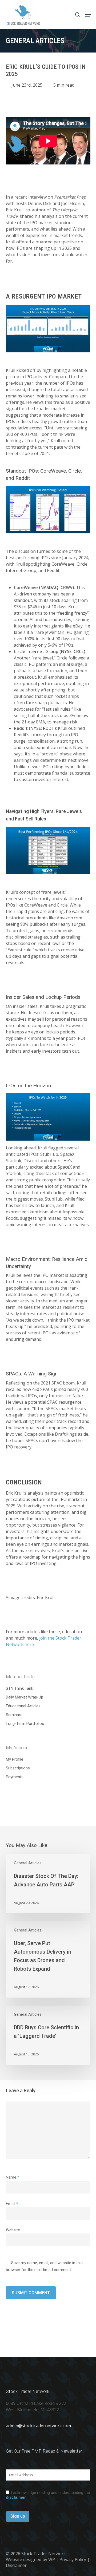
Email (12, 2204)
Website (13, 2230)
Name (13, 2177)
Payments (15, 1777)
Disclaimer (16, 2565)
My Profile (15, 1759)
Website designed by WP (30, 2559)
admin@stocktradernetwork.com (38, 2426)
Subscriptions (18, 1768)
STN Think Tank (19, 1688)
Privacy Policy (73, 2559)
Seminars (14, 1715)
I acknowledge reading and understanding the (48, 2495)
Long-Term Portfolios (25, 1724)
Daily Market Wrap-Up (25, 1697)
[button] (88, 15)
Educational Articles (23, 1706)
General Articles (28, 1863)
